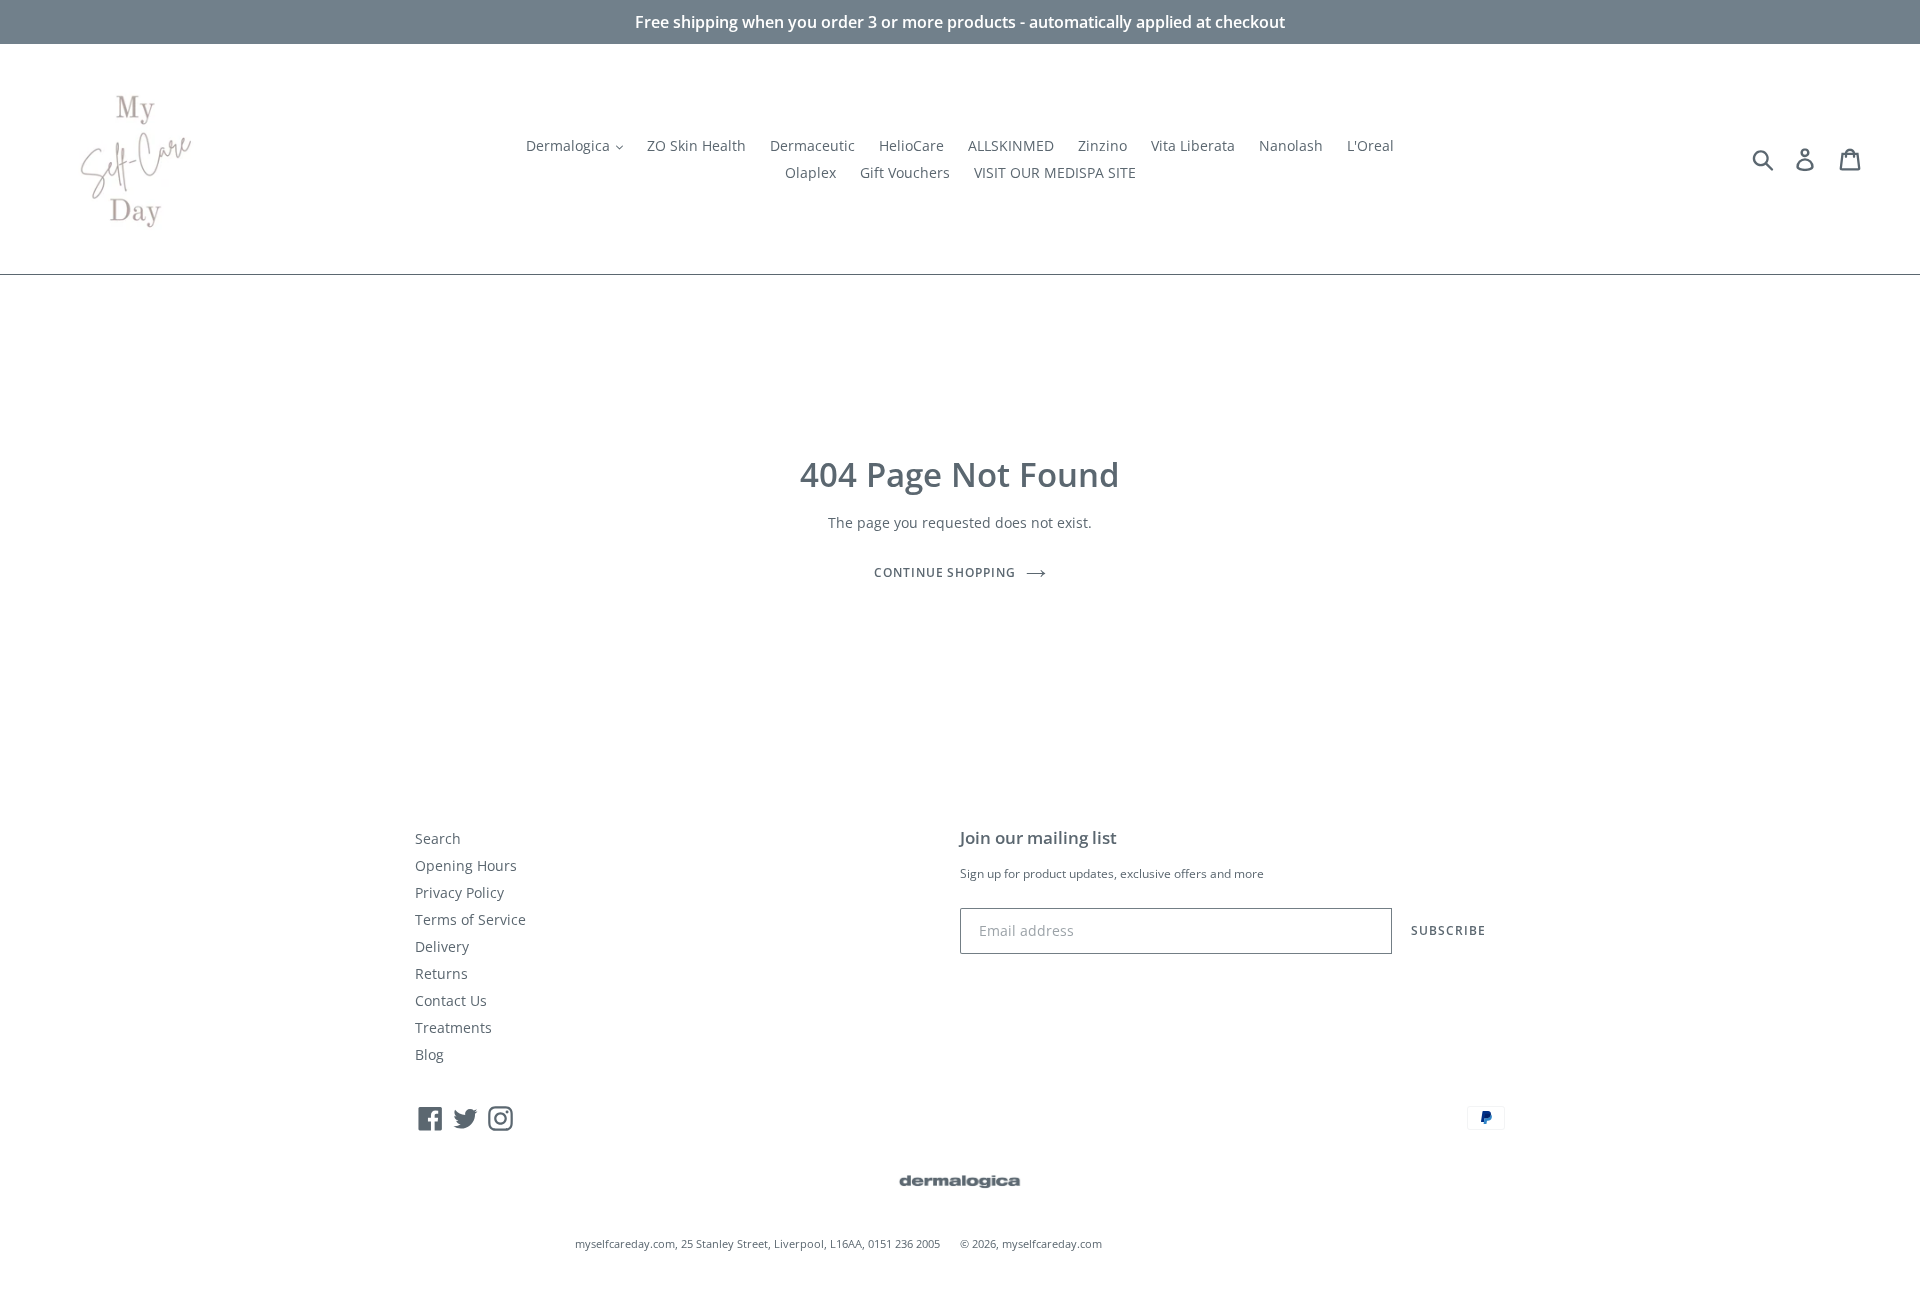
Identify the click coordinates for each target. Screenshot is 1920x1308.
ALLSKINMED (1011, 145)
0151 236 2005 (904, 1243)
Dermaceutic (812, 145)
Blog (429, 1054)
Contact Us (451, 1000)
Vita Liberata (1193, 145)
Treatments (453, 1027)
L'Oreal (1370, 145)
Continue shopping (945, 572)
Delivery (442, 946)
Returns (441, 973)
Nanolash (1291, 145)
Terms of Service (470, 919)
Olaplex (810, 172)
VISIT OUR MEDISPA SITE (1055, 172)
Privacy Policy (459, 892)
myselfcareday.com (1052, 1243)
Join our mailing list (1038, 838)
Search (438, 838)
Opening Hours (466, 865)
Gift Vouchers (905, 172)
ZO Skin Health (696, 145)
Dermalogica (570, 145)
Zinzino (1102, 145)
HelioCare (911, 145)
